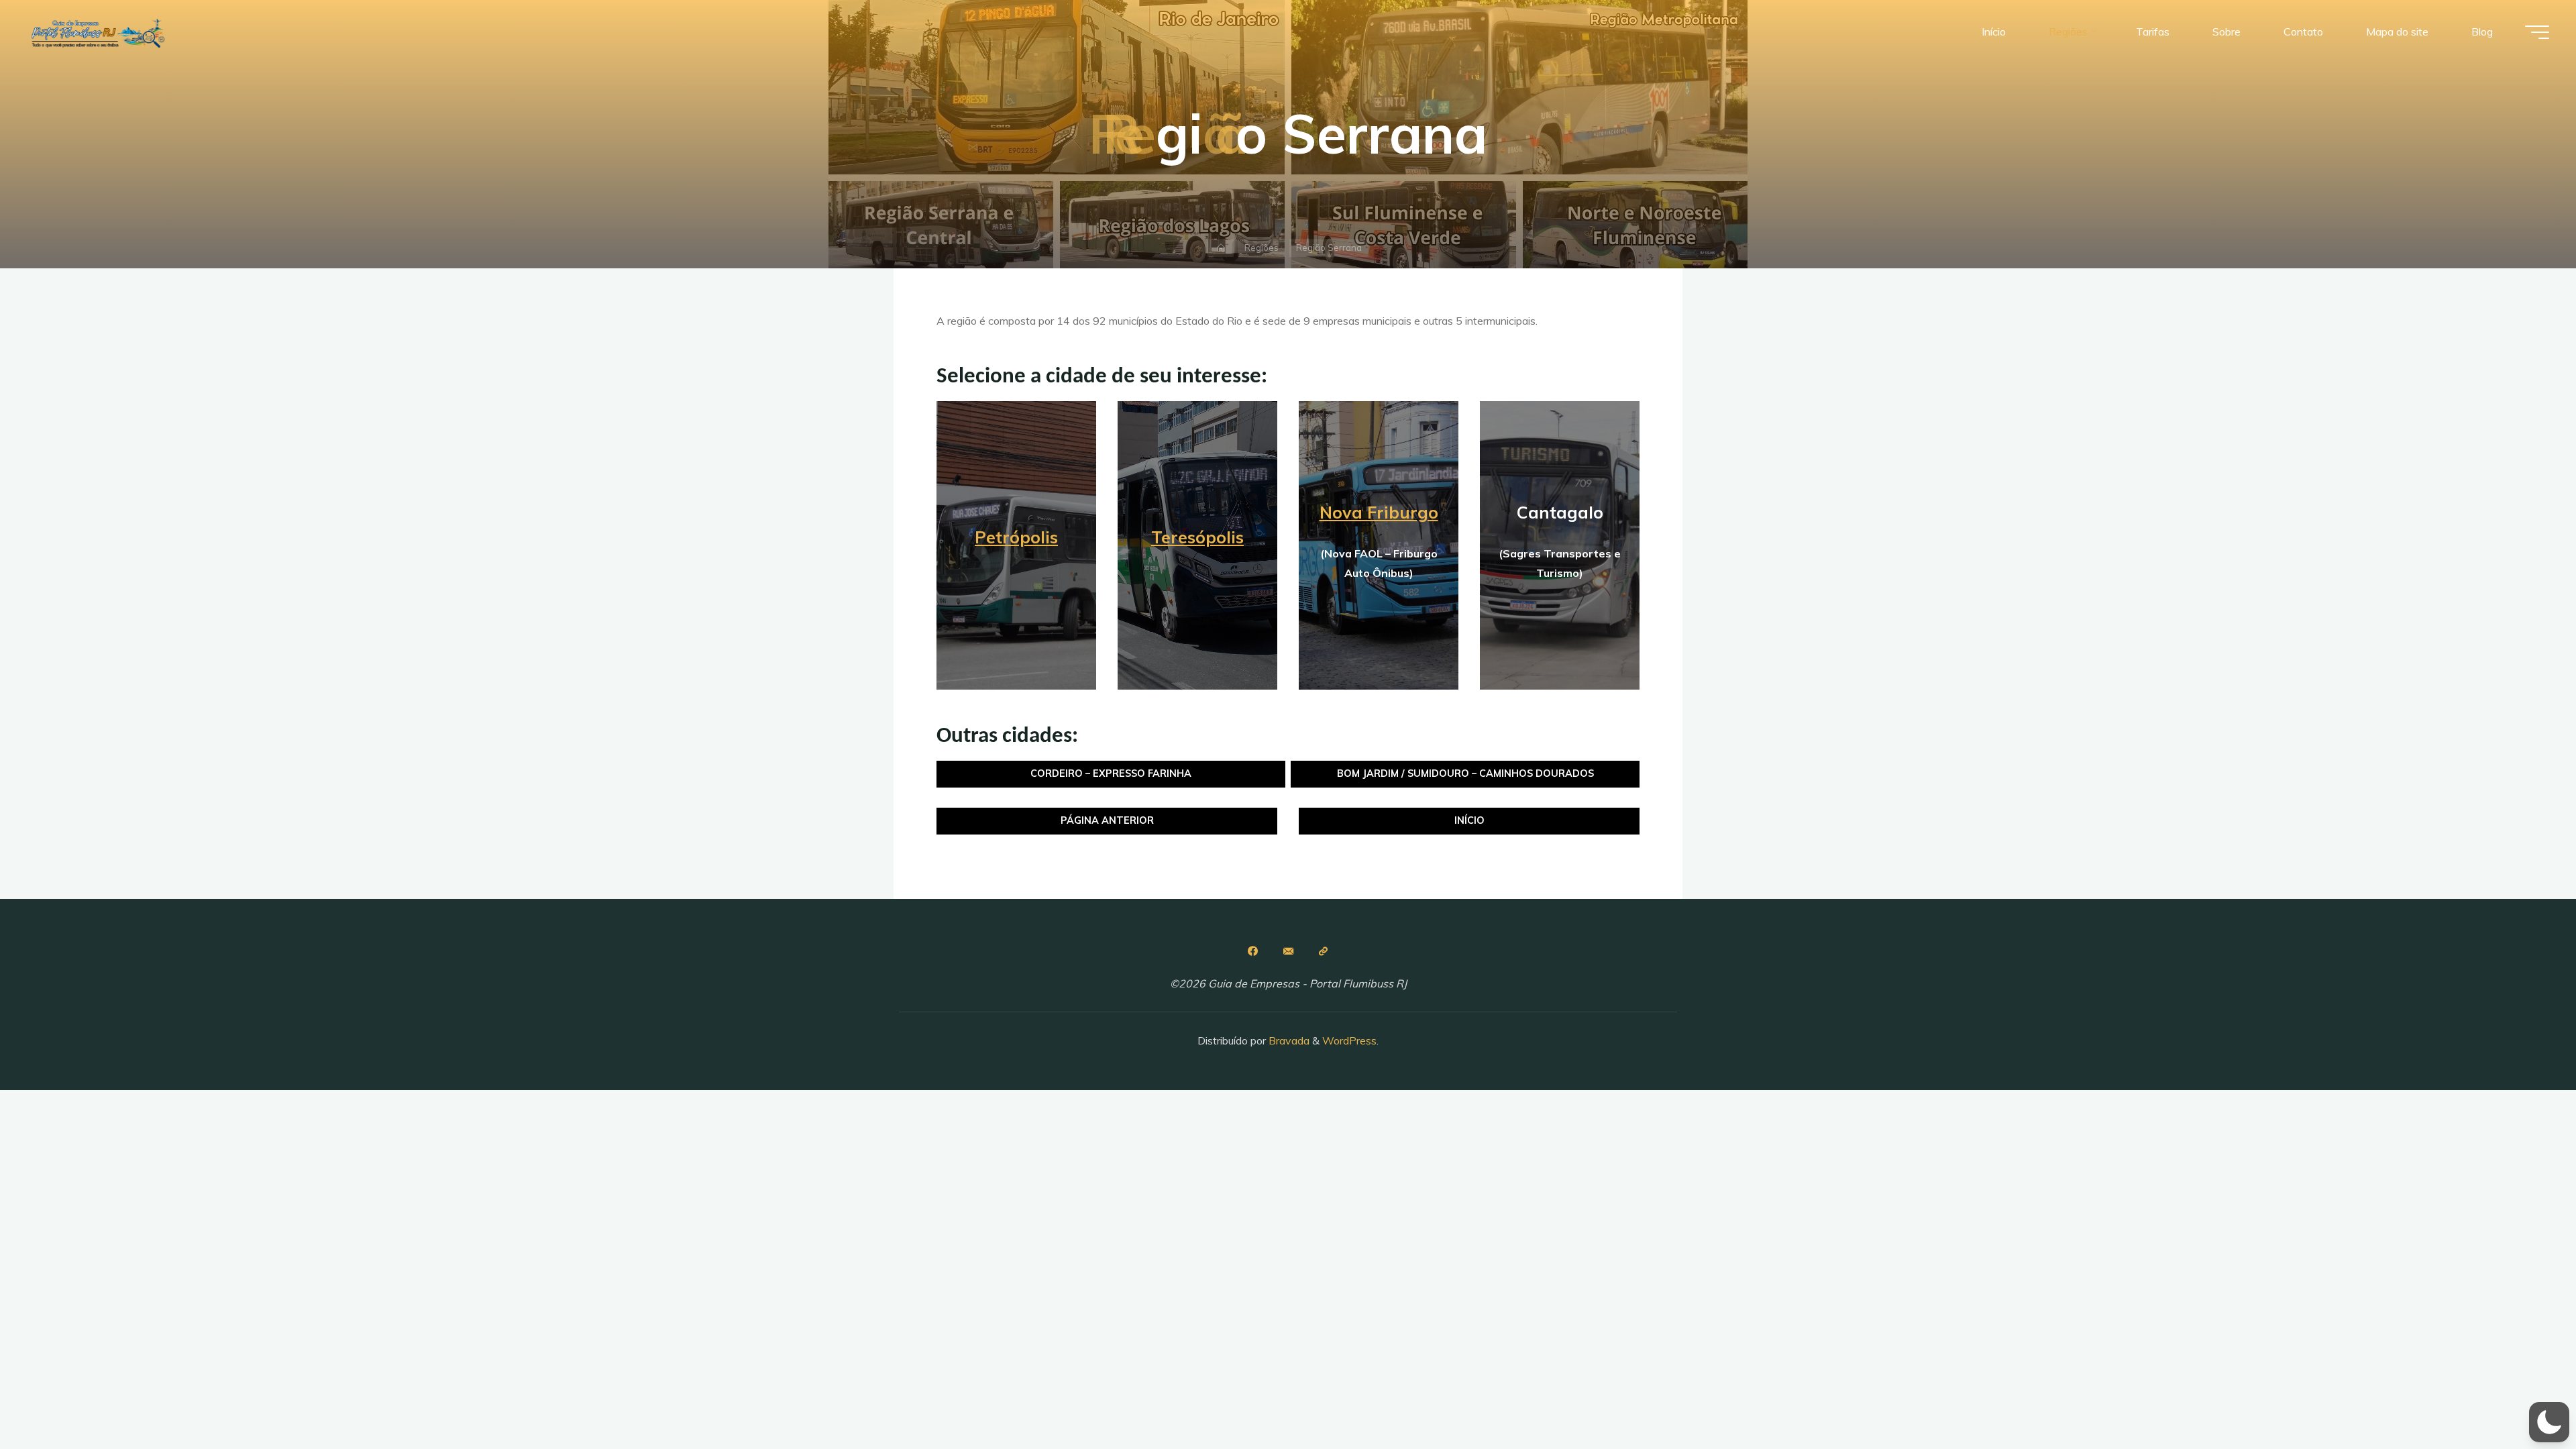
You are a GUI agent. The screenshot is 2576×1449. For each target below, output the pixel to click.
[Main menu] (2537, 32)
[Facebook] (1252, 951)
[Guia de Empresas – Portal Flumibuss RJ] (97, 32)
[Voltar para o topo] (2524, 1397)
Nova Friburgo (1379, 512)
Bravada (1288, 1040)
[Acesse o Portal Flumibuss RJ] (1324, 951)
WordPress (1349, 1040)
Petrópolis (1016, 537)
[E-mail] (1288, 951)
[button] (2549, 1422)
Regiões (1262, 248)
